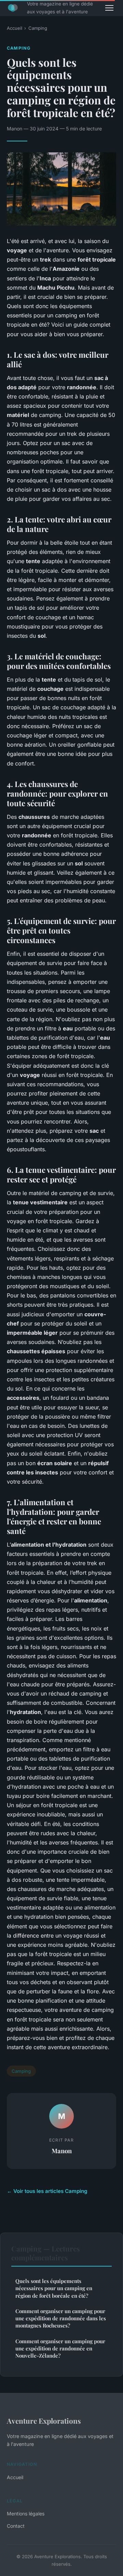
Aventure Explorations (44, 2421)
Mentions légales (26, 2514)
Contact (16, 2526)
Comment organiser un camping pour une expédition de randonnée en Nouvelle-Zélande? (60, 2349)
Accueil (15, 28)
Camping (38, 28)
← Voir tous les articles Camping (47, 2191)
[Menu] (109, 8)
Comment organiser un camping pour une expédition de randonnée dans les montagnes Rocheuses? (61, 2318)
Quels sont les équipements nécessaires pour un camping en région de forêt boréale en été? (54, 2288)
